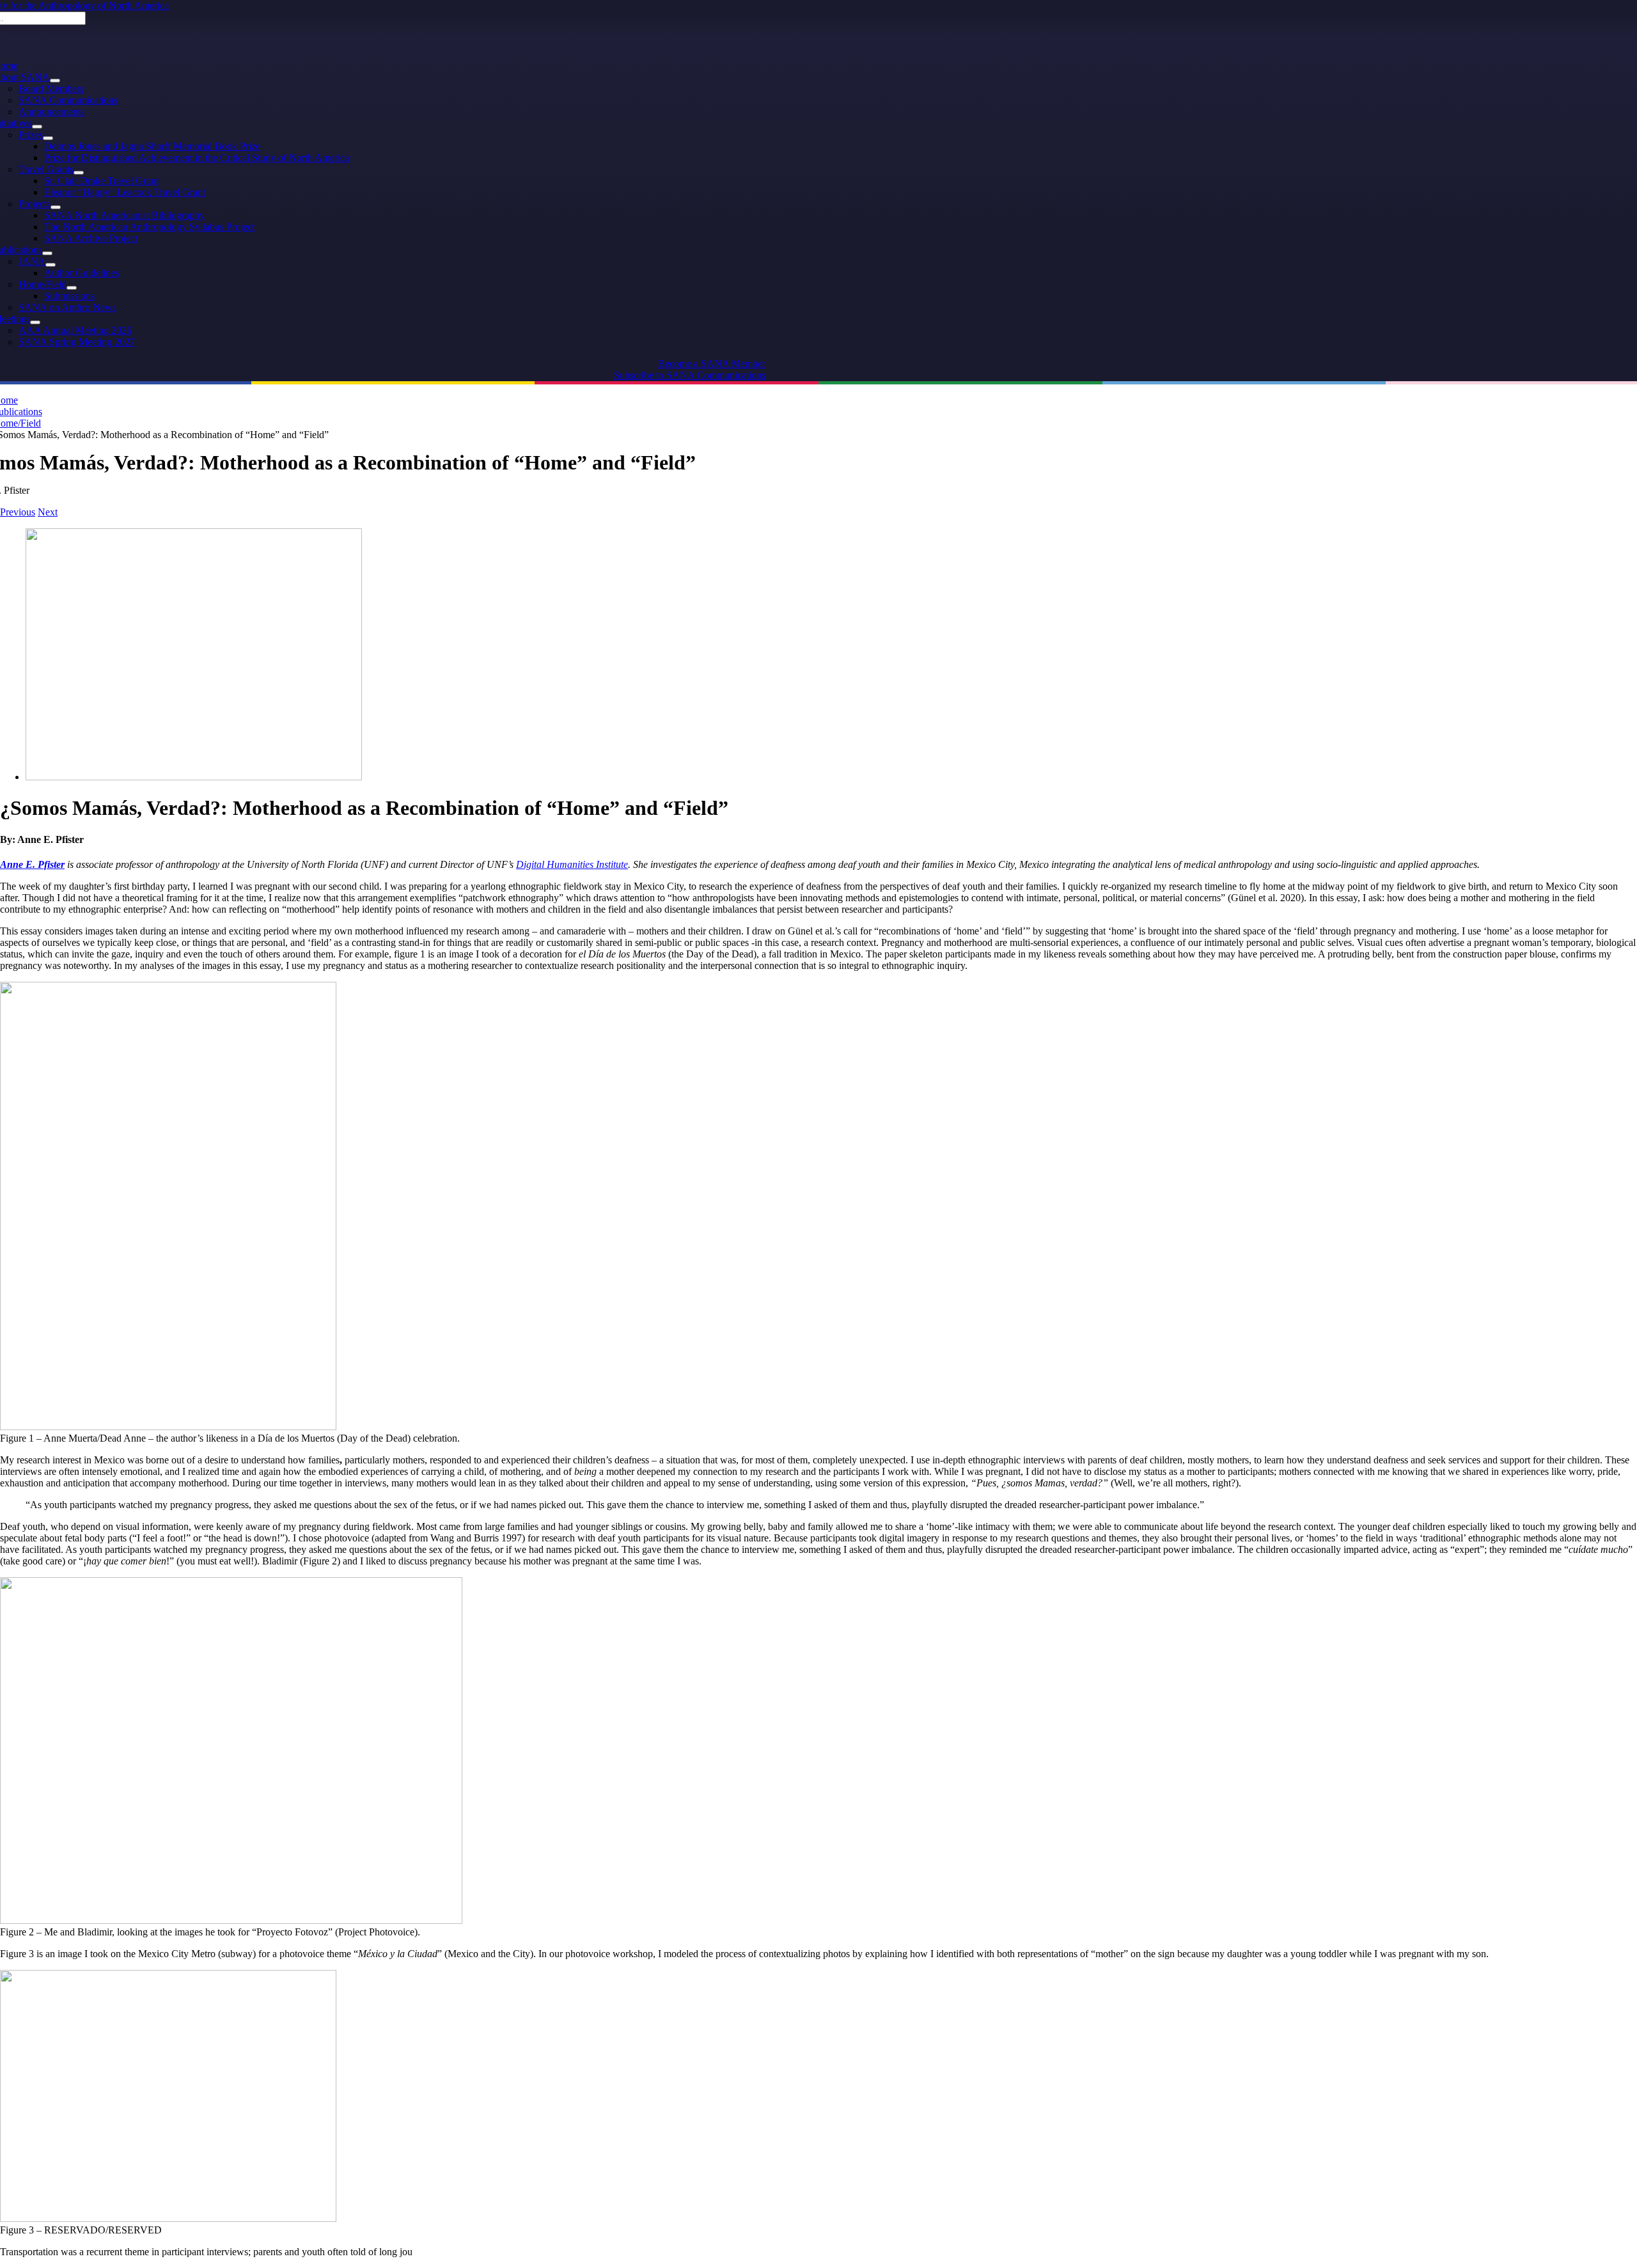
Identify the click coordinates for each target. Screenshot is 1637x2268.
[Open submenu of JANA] (51, 265)
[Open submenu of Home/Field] (72, 288)
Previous (18, 512)
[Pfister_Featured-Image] (194, 777)
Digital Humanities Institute (572, 864)
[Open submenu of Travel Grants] (79, 173)
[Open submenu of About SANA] (55, 81)
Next (48, 512)
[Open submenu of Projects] (56, 207)
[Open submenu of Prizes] (48, 138)
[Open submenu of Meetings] (35, 322)
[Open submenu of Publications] (47, 253)
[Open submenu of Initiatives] (37, 127)
